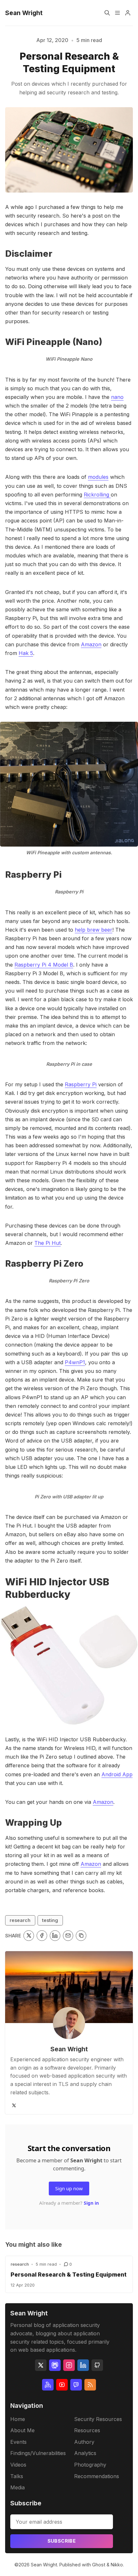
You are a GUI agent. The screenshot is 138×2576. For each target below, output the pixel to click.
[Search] (107, 13)
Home (18, 2419)
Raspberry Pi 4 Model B (44, 965)
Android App (117, 1774)
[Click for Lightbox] (69, 784)
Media (17, 2487)
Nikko (117, 2565)
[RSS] (90, 2385)
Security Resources (98, 2419)
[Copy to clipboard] (81, 1936)
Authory (84, 2442)
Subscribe (62, 2541)
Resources (87, 2430)
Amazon (91, 644)
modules (98, 477)
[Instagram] (69, 2365)
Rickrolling (97, 495)
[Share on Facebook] (42, 1936)
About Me (22, 2430)
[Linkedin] (83, 2365)
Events (18, 2442)
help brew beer (94, 930)
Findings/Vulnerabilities (38, 2453)
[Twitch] (76, 2385)
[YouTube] (62, 2385)
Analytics (85, 2453)
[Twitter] (14, 2105)
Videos (18, 2465)
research (20, 1920)
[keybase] (48, 2385)
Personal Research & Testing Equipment (69, 2274)
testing (50, 1920)
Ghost (99, 2565)
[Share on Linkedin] (55, 1936)
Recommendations (97, 2476)
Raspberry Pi (81, 1084)
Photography (90, 2465)
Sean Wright (69, 2049)
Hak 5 (26, 653)
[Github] (97, 2365)
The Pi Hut (47, 1243)
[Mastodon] (55, 2365)
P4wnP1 (75, 1362)
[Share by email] (68, 1936)
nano (117, 397)
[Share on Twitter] (29, 1936)
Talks (17, 2476)
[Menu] (117, 13)
